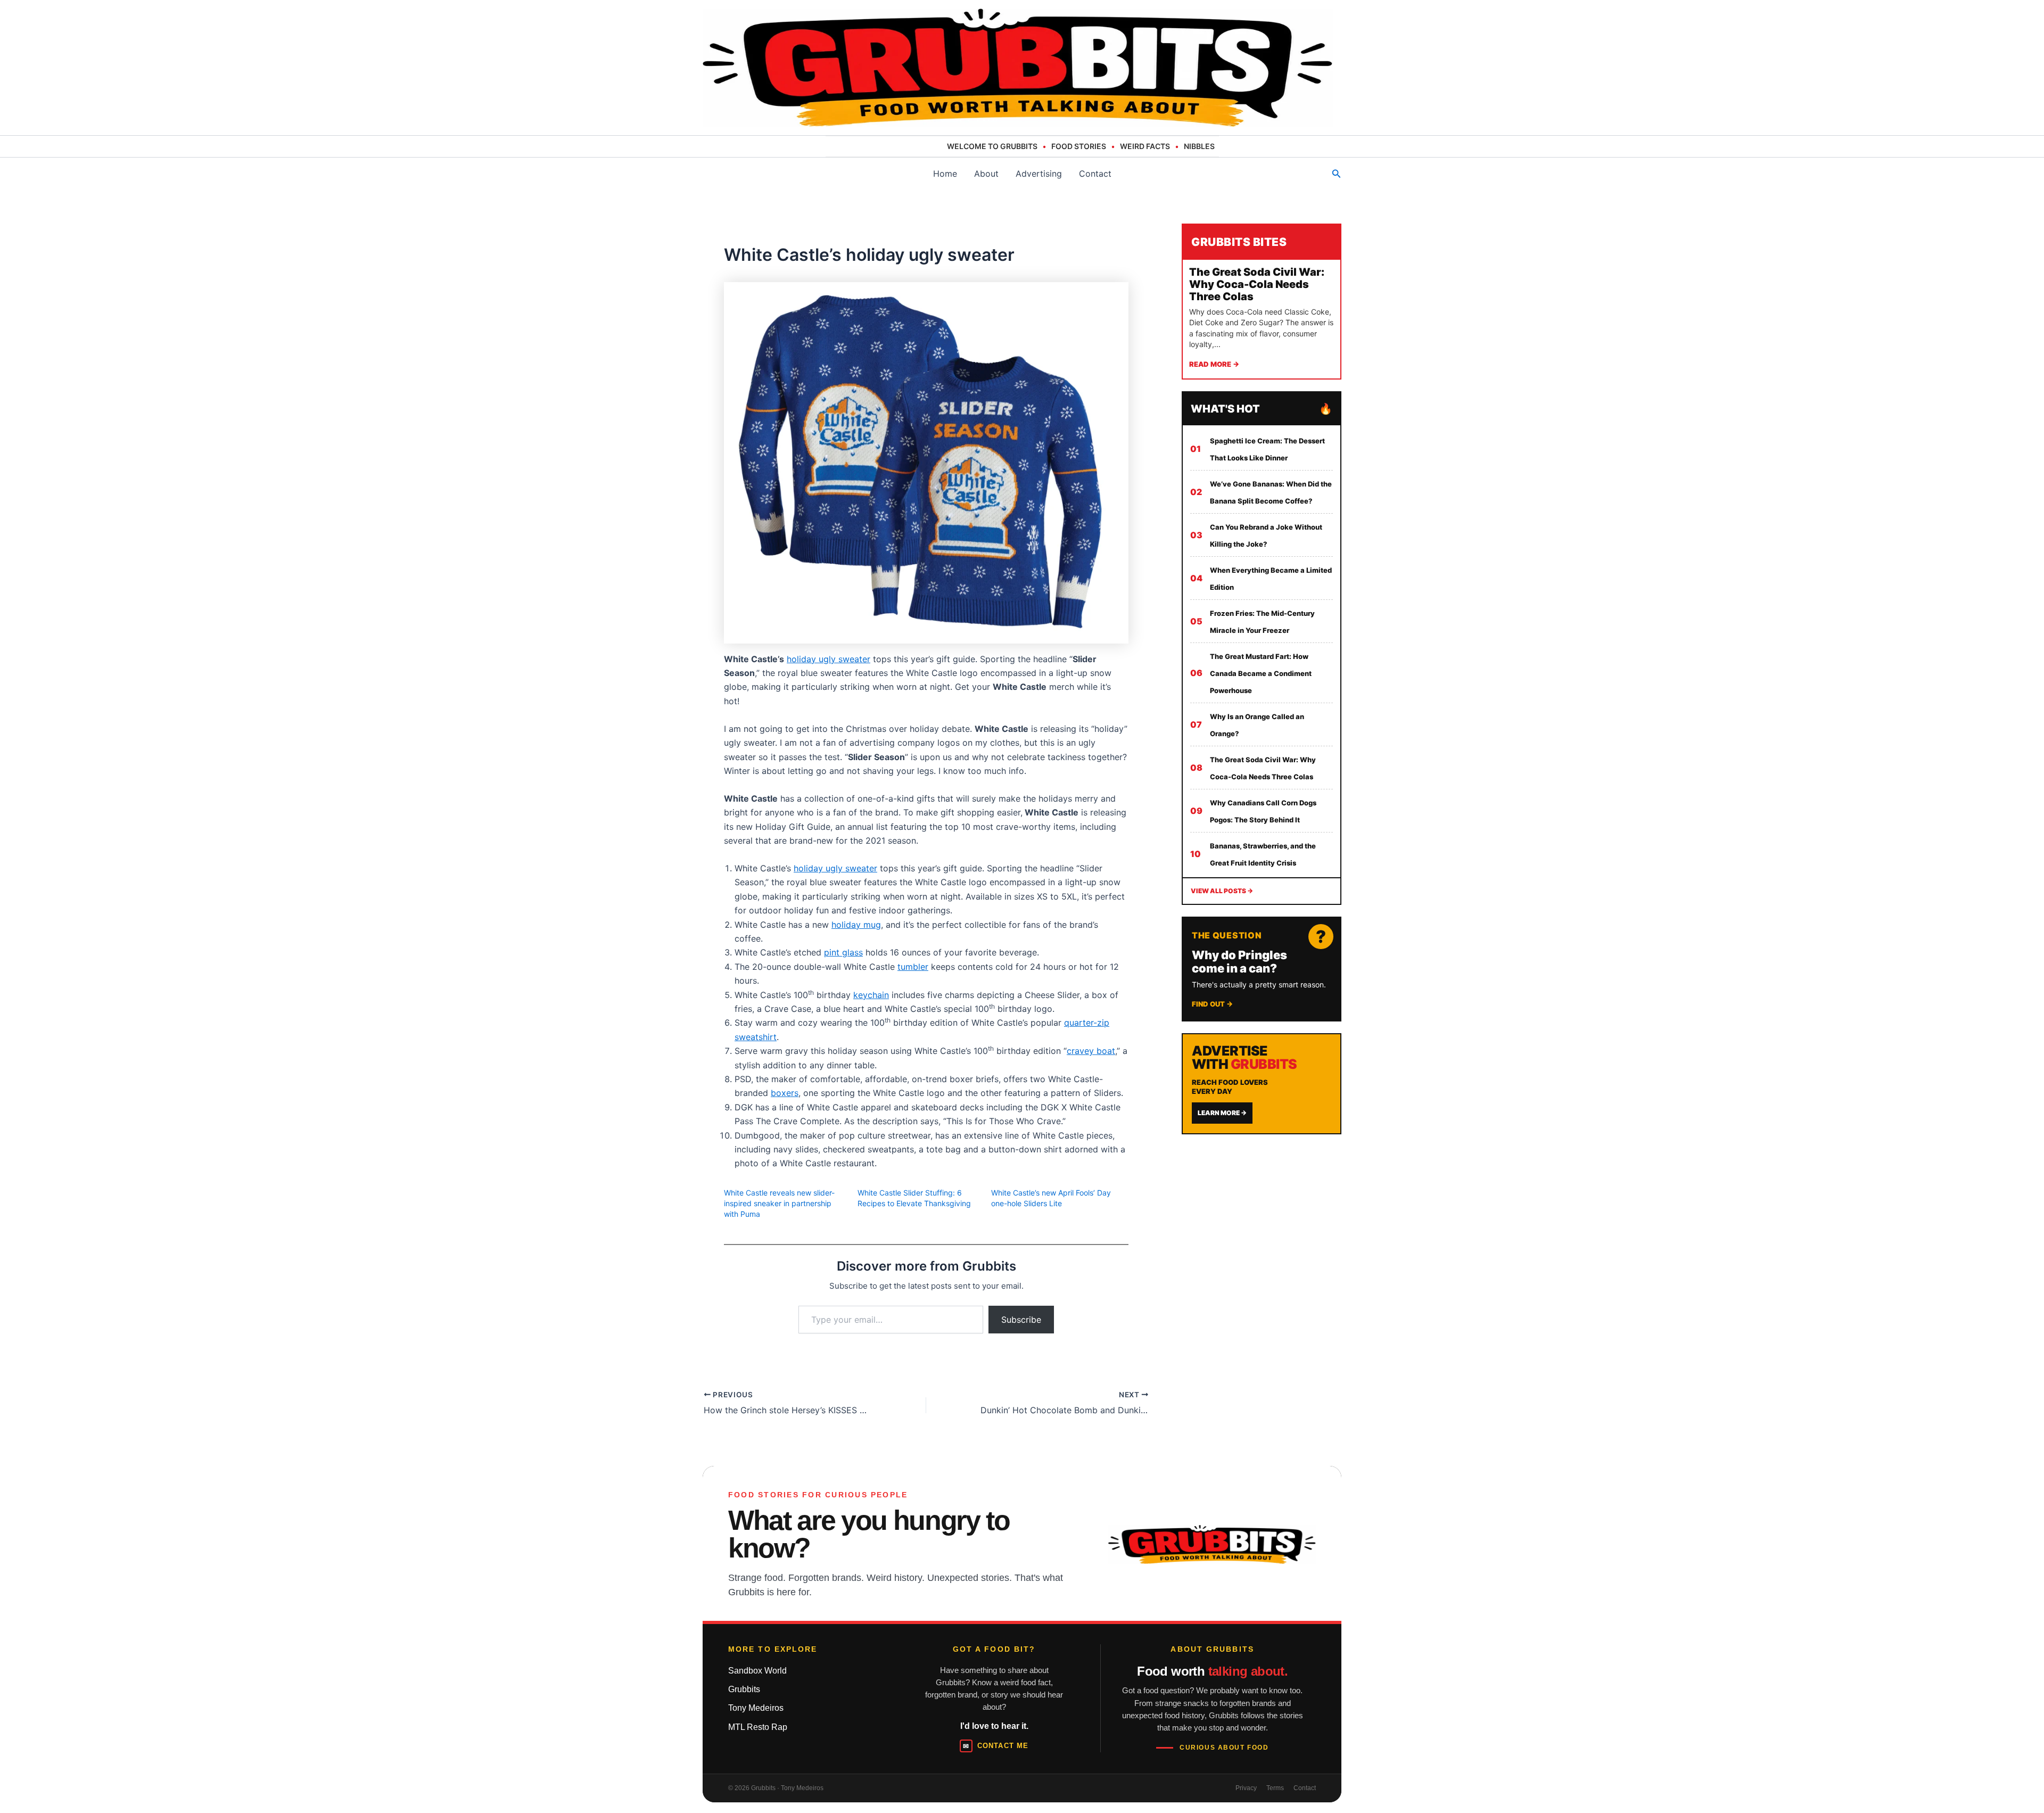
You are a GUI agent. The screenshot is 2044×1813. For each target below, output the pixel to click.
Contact (1095, 174)
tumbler (913, 967)
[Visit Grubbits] (1212, 1544)
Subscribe (1021, 1320)
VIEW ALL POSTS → (1222, 891)
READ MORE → (1214, 364)
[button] (1337, 174)
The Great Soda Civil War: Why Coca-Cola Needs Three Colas (1257, 284)
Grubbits (744, 1689)
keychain (871, 995)
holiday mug (856, 925)
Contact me (995, 1746)
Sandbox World (757, 1671)
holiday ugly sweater (829, 659)
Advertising (1039, 174)
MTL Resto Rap (758, 1727)
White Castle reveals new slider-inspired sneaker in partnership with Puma (779, 1203)
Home (945, 174)
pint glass (843, 952)
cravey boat (1091, 1051)
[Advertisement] (1262, 1214)
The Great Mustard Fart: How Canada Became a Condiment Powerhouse (1261, 673)
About (986, 174)
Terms (1275, 1788)
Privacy (1246, 1788)
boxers (785, 1093)
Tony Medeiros (756, 1708)
